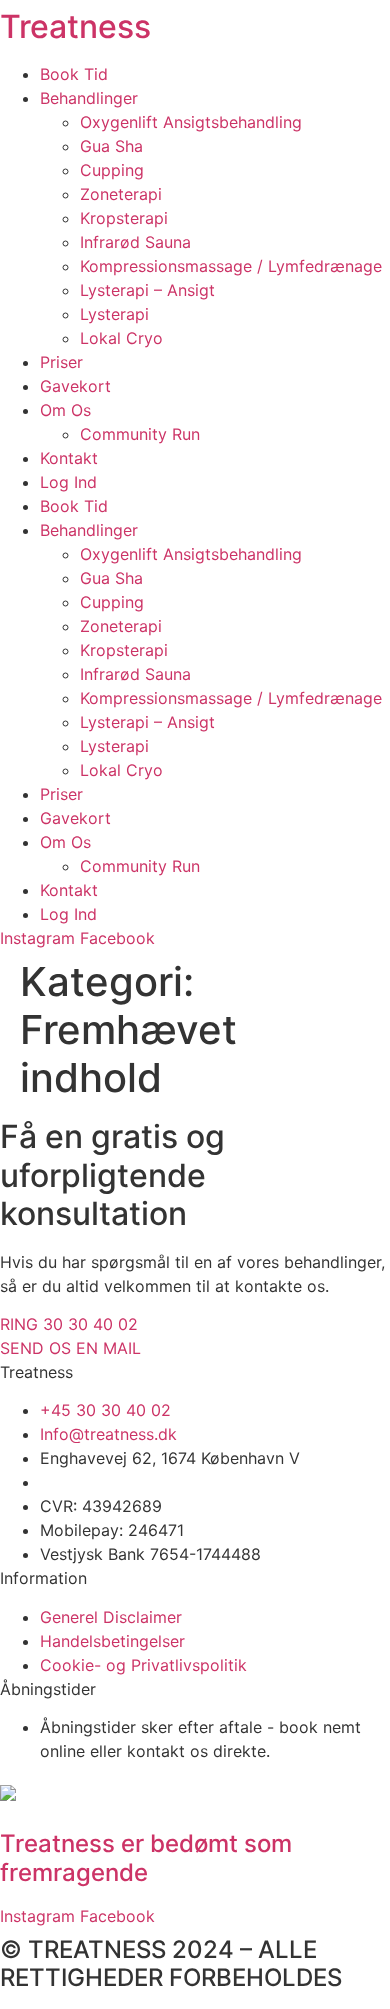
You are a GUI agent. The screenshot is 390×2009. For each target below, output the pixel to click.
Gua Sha (111, 146)
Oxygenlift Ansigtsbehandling (191, 122)
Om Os (65, 410)
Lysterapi (114, 314)
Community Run (140, 434)
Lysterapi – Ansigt (147, 290)
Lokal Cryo (121, 338)
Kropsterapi (124, 218)
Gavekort (75, 386)
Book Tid (74, 74)
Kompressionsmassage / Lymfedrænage (231, 266)
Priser (61, 362)
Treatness (75, 26)
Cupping (112, 170)
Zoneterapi (121, 194)
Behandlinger (89, 98)
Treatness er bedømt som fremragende (146, 1858)
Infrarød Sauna (135, 242)
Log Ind (68, 482)
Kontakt (69, 458)
